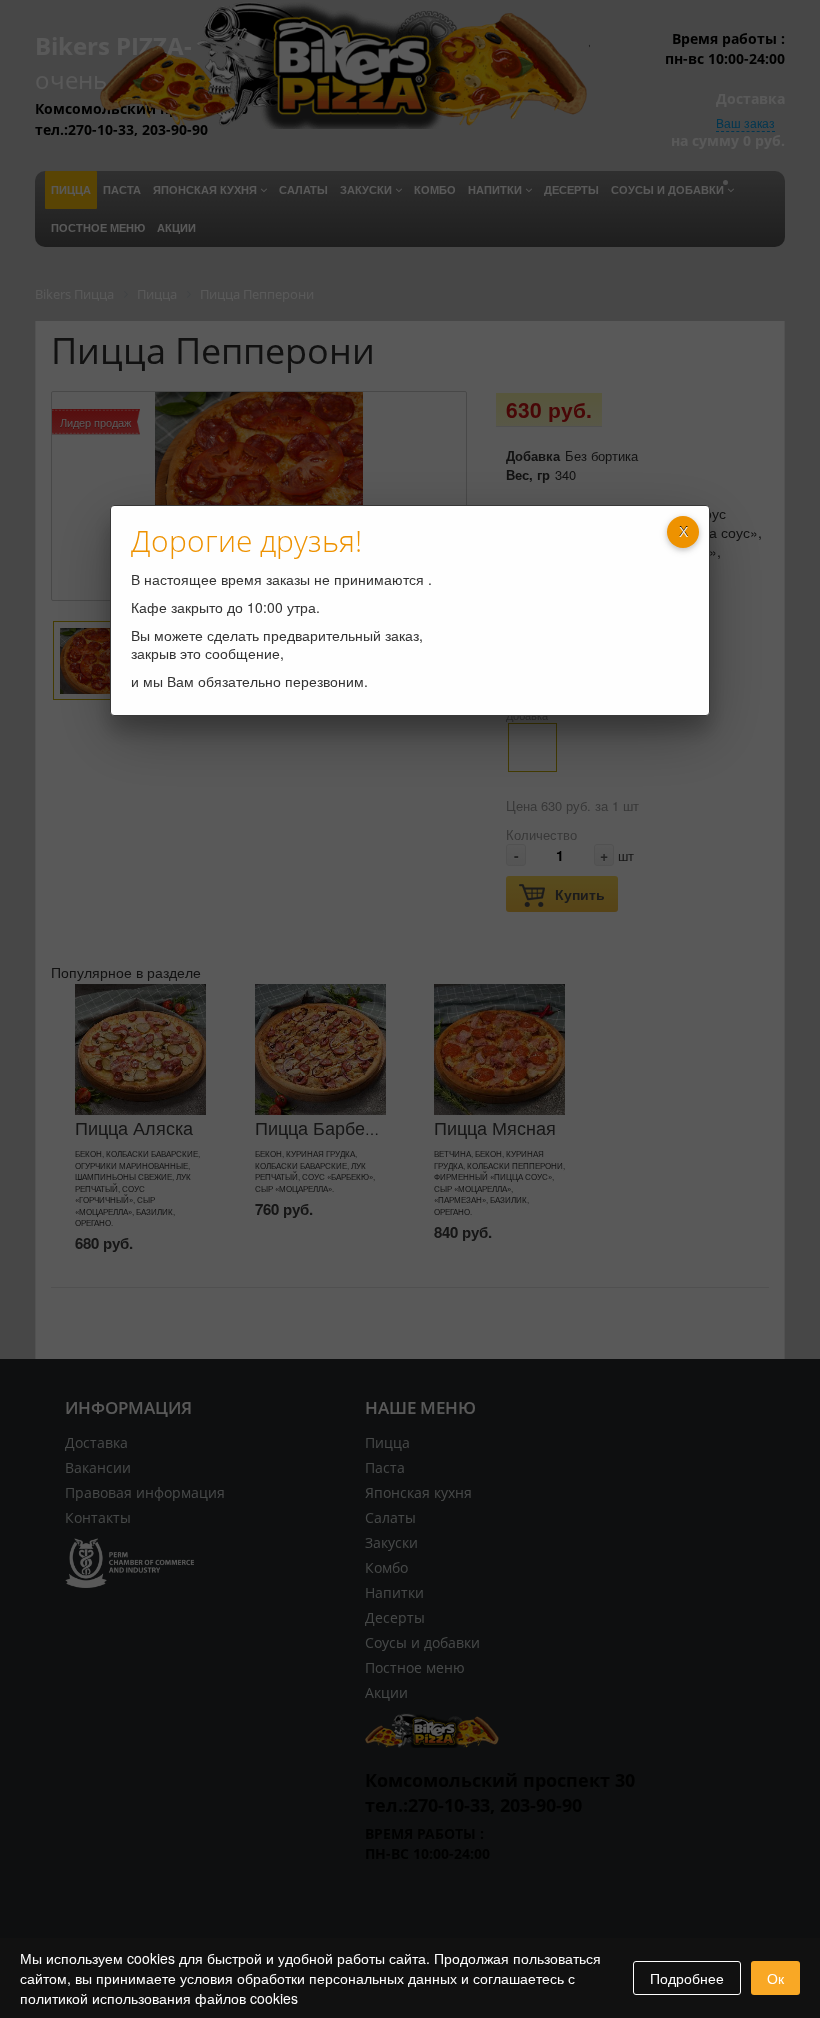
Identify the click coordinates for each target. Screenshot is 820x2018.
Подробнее (687, 1978)
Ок (775, 1978)
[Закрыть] (683, 532)
